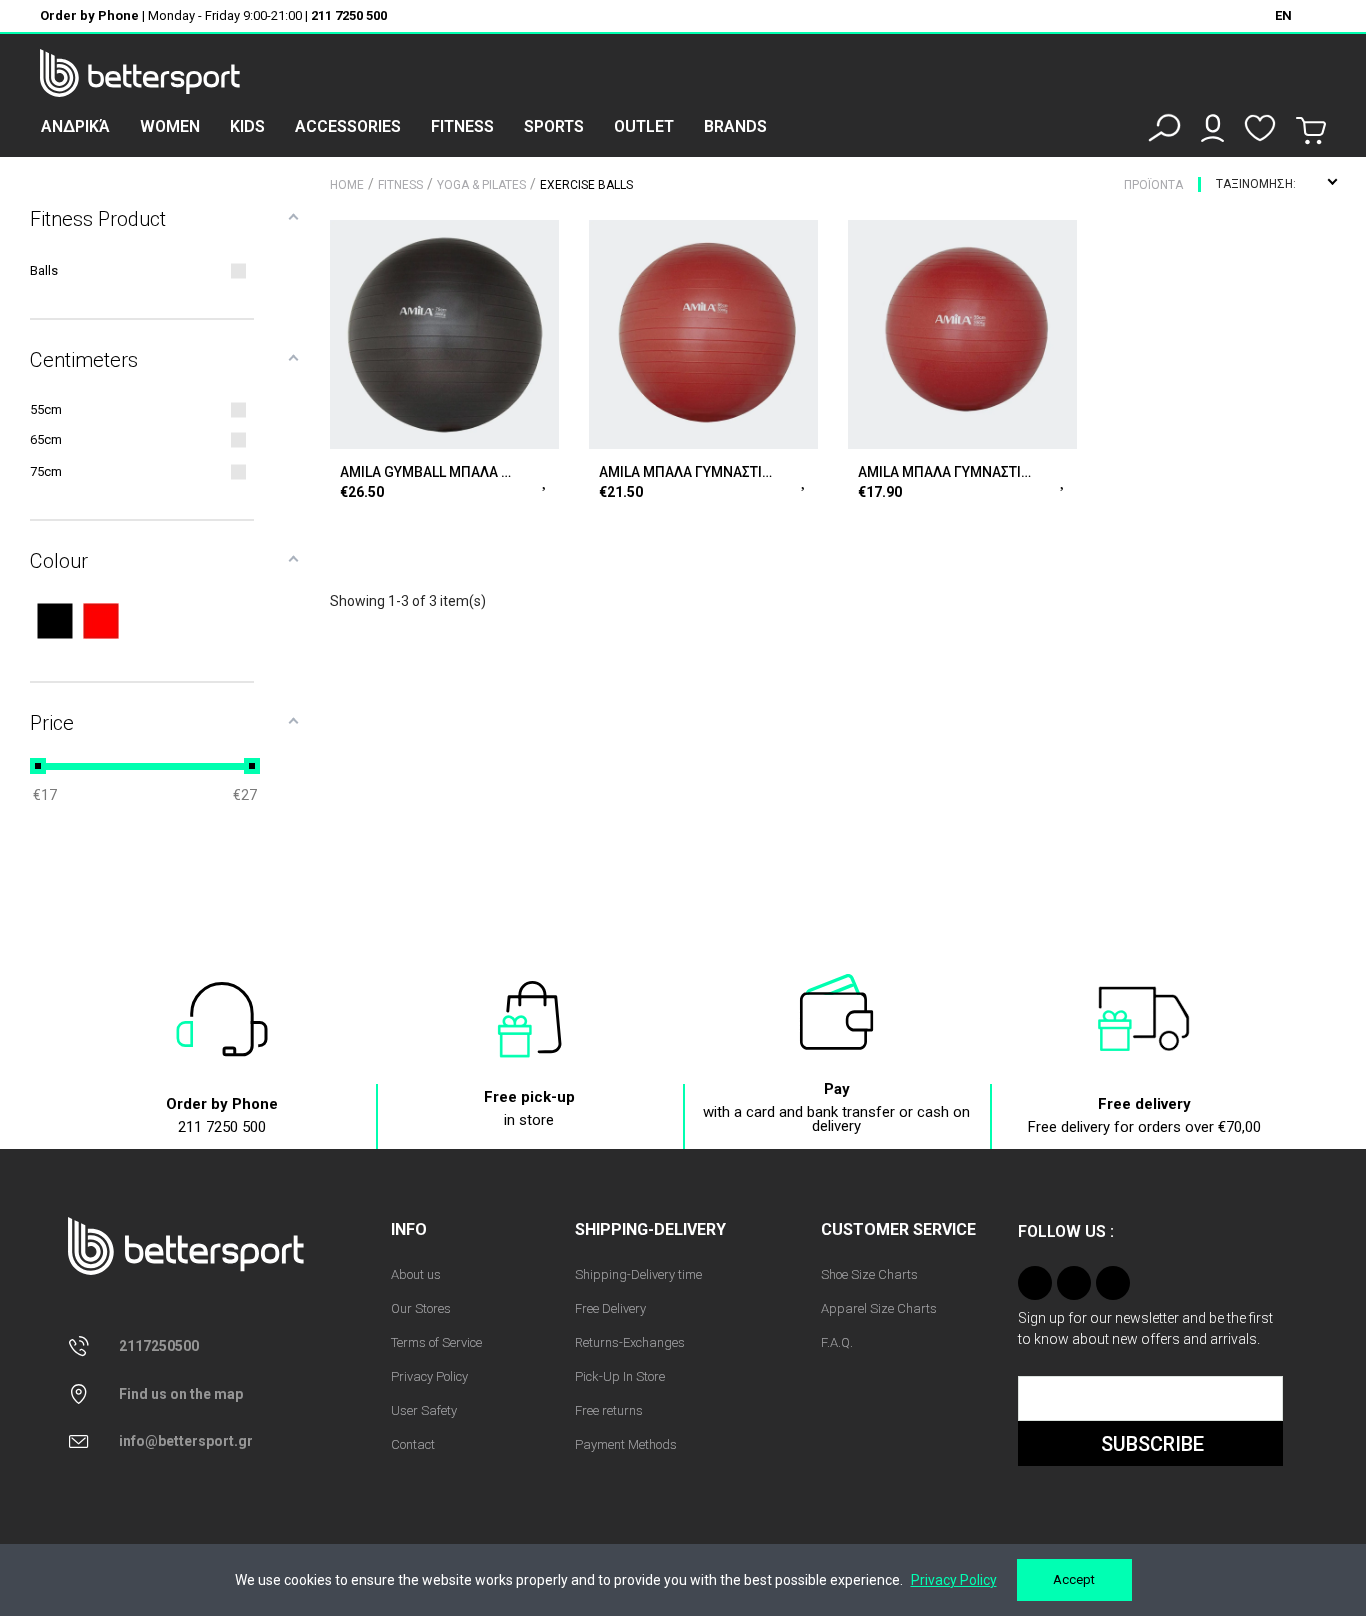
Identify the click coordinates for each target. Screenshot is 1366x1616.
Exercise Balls (586, 185)
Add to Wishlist (545, 478)
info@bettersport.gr (186, 1441)
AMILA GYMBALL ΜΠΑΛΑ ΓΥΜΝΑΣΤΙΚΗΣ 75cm (427, 472)
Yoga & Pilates (481, 185)
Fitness (400, 185)
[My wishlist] (1260, 128)
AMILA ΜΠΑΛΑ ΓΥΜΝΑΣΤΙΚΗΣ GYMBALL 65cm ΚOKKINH (686, 472)
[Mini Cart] (1311, 131)
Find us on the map (181, 1394)
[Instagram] (1035, 1283)
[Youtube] (1113, 1283)
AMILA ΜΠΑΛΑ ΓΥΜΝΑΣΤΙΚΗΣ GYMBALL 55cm (945, 472)
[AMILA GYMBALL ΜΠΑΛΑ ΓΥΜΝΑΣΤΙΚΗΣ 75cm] (444, 334)
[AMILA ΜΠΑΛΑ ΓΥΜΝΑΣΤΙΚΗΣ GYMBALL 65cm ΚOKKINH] (703, 334)
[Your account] (1212, 128)
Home (347, 185)
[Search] (1164, 127)
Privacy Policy (954, 1580)
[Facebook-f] (1074, 1283)
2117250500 (159, 1346)
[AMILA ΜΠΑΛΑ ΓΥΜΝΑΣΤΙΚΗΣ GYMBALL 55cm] (962, 334)
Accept (1074, 1579)
